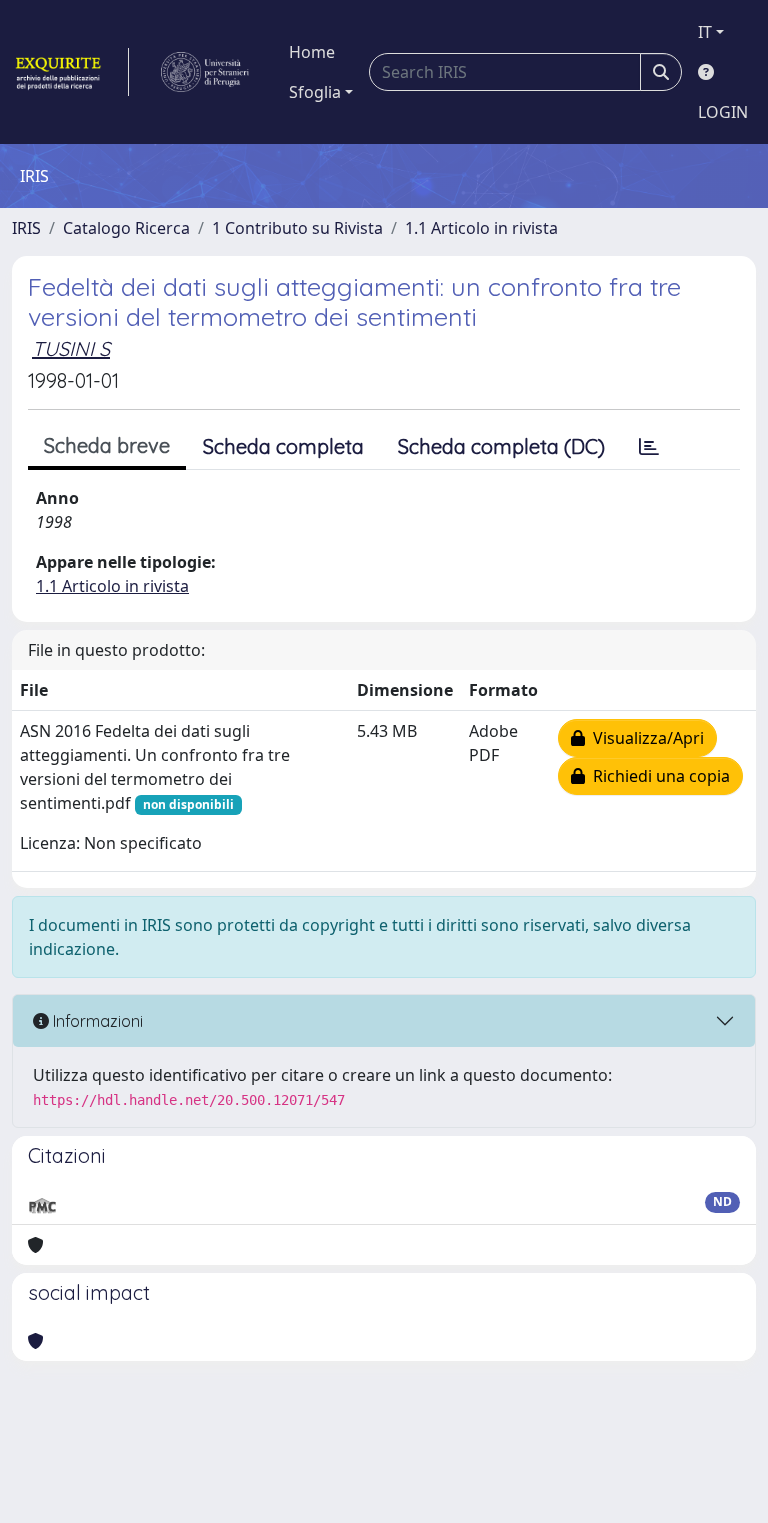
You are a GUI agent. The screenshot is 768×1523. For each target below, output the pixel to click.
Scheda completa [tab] (283, 446)
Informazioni (96, 1021)
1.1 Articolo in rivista (481, 228)
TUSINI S (71, 348)
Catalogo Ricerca (126, 228)
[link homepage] (70, 72)
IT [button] (705, 32)
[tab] (649, 447)
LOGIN (723, 112)
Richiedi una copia (657, 776)
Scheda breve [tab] (107, 445)
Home (312, 52)
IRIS (26, 228)
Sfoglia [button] (315, 92)
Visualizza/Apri (644, 738)
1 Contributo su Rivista (297, 228)
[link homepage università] (205, 72)
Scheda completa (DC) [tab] (501, 446)
